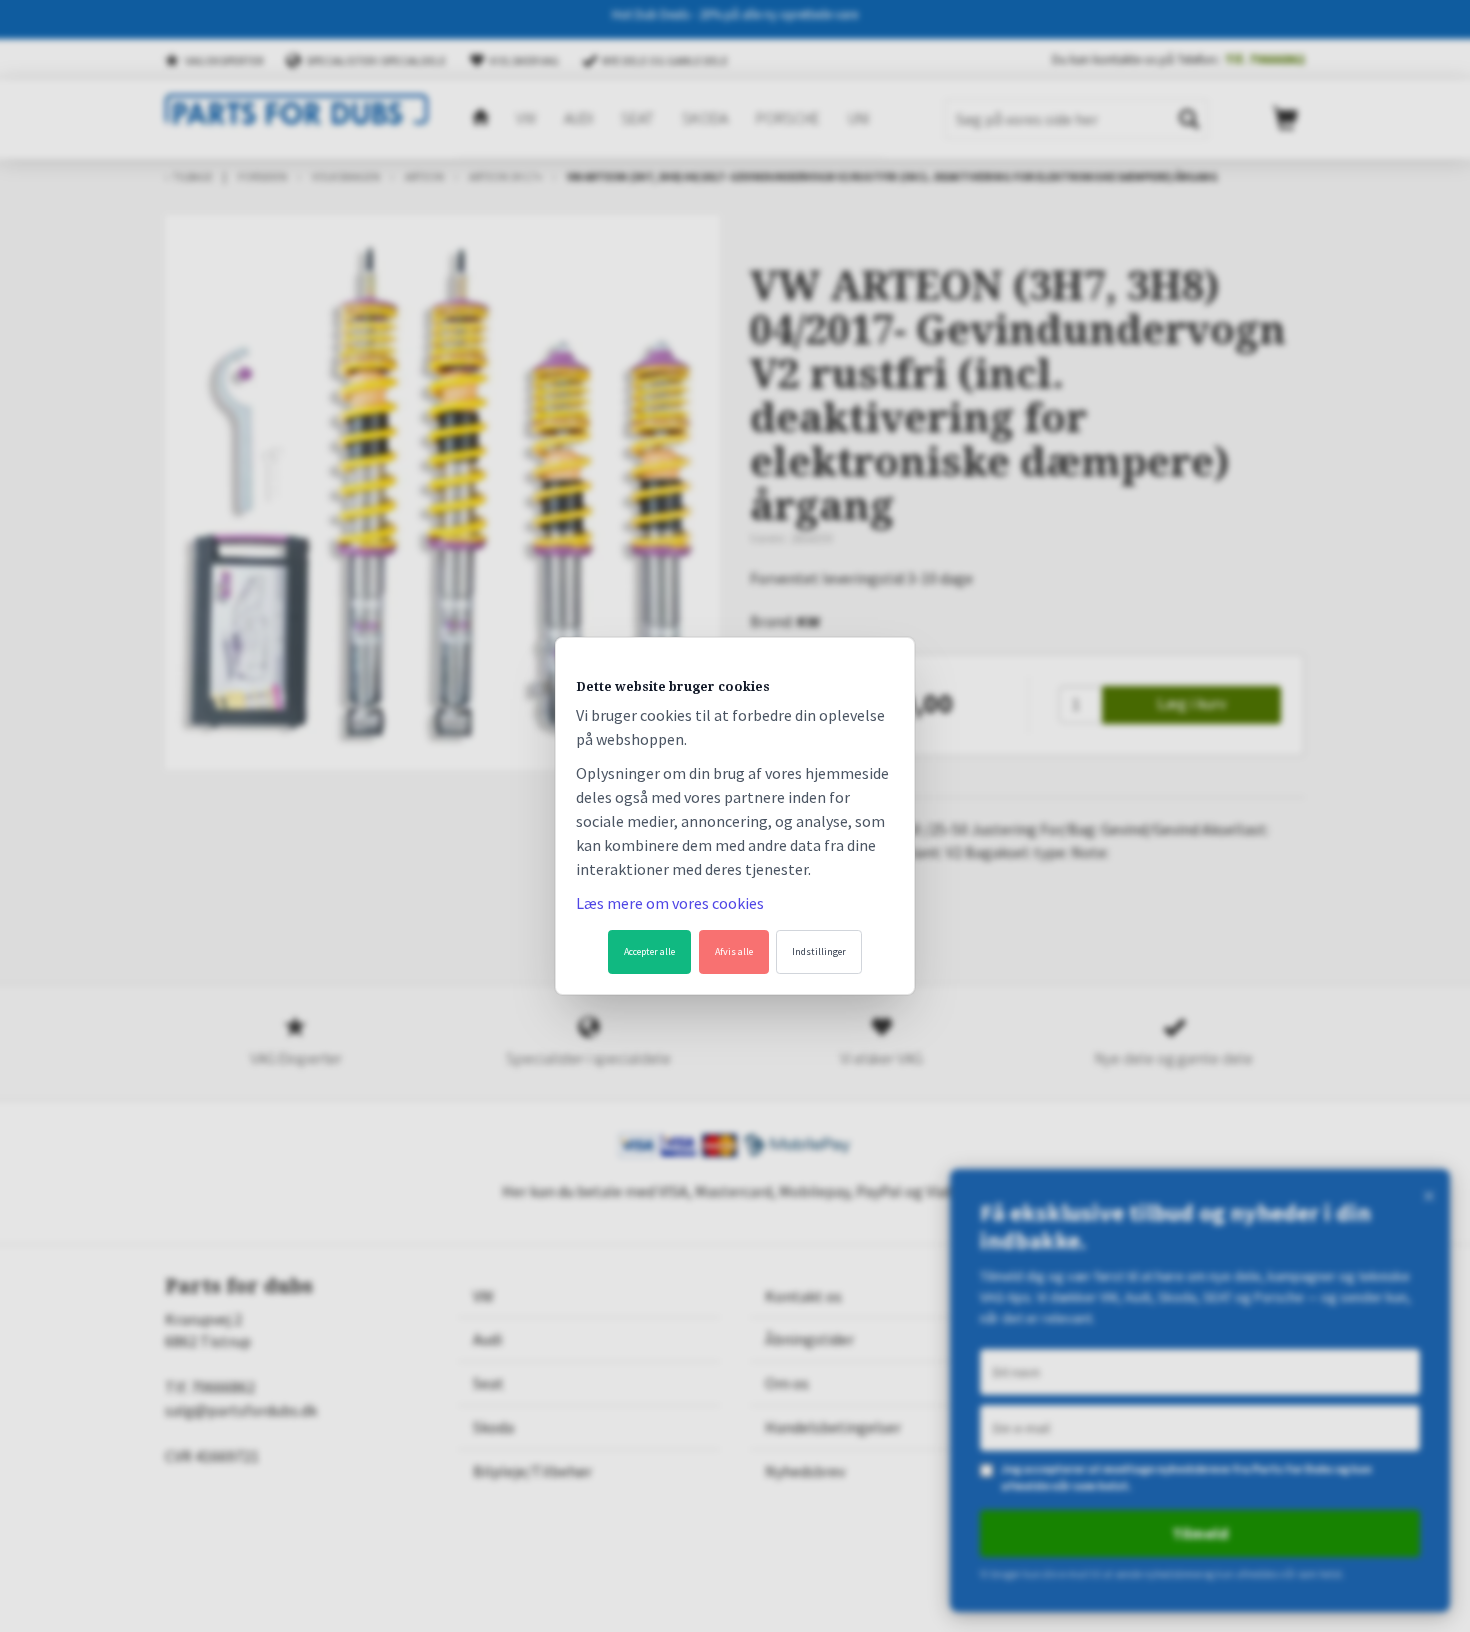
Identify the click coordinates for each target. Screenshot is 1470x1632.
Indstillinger (819, 951)
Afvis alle (734, 951)
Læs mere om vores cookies (670, 903)
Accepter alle (649, 951)
